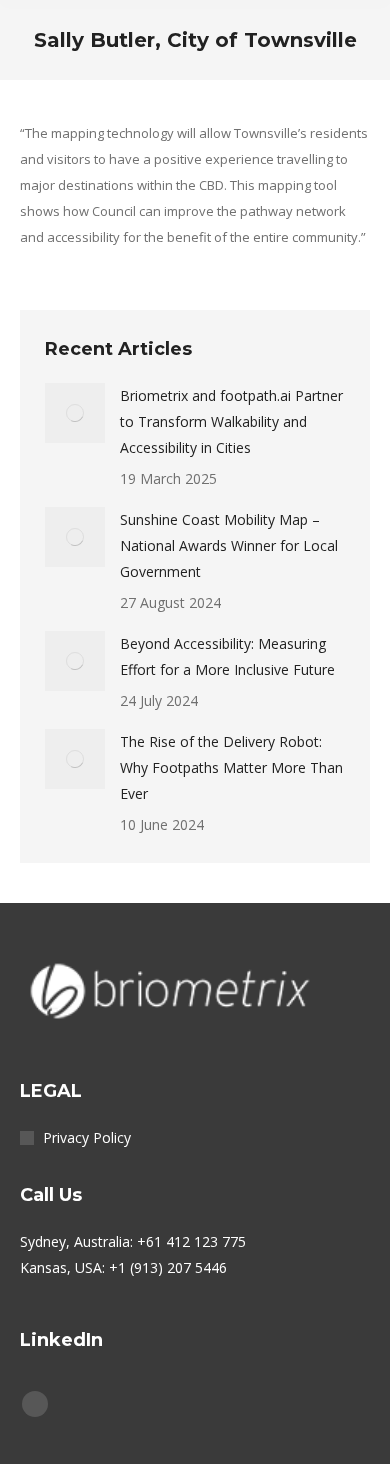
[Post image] (75, 413)
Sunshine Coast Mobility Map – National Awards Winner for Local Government (229, 545)
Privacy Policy (87, 1137)
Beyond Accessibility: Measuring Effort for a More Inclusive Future (227, 656)
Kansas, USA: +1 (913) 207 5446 (123, 1267)
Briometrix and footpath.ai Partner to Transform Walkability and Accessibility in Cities (231, 421)
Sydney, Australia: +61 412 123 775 (133, 1241)
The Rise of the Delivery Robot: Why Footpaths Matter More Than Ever (231, 767)
